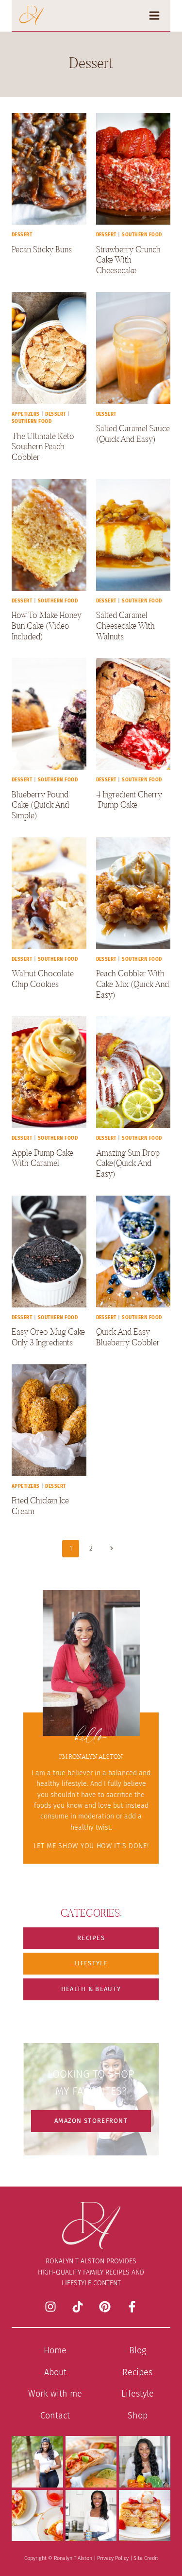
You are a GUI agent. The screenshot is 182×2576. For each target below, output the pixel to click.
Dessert (22, 235)
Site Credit (146, 2558)
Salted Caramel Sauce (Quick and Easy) (133, 433)
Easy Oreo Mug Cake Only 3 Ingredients (48, 1337)
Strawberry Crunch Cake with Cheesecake (128, 260)
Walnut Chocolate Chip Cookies (43, 979)
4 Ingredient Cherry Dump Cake (129, 800)
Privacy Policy (113, 2558)
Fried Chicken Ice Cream (40, 1506)
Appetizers (26, 414)
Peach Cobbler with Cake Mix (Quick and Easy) (132, 984)
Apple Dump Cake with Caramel (42, 1158)
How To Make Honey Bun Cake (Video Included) (47, 625)
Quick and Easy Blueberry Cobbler (128, 1337)
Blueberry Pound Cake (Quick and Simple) (40, 805)
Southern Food (142, 235)
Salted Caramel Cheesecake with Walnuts (125, 625)
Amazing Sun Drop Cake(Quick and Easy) (128, 1163)
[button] (91, 1938)
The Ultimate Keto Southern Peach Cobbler (43, 446)
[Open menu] (157, 15)
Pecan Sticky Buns (42, 249)
